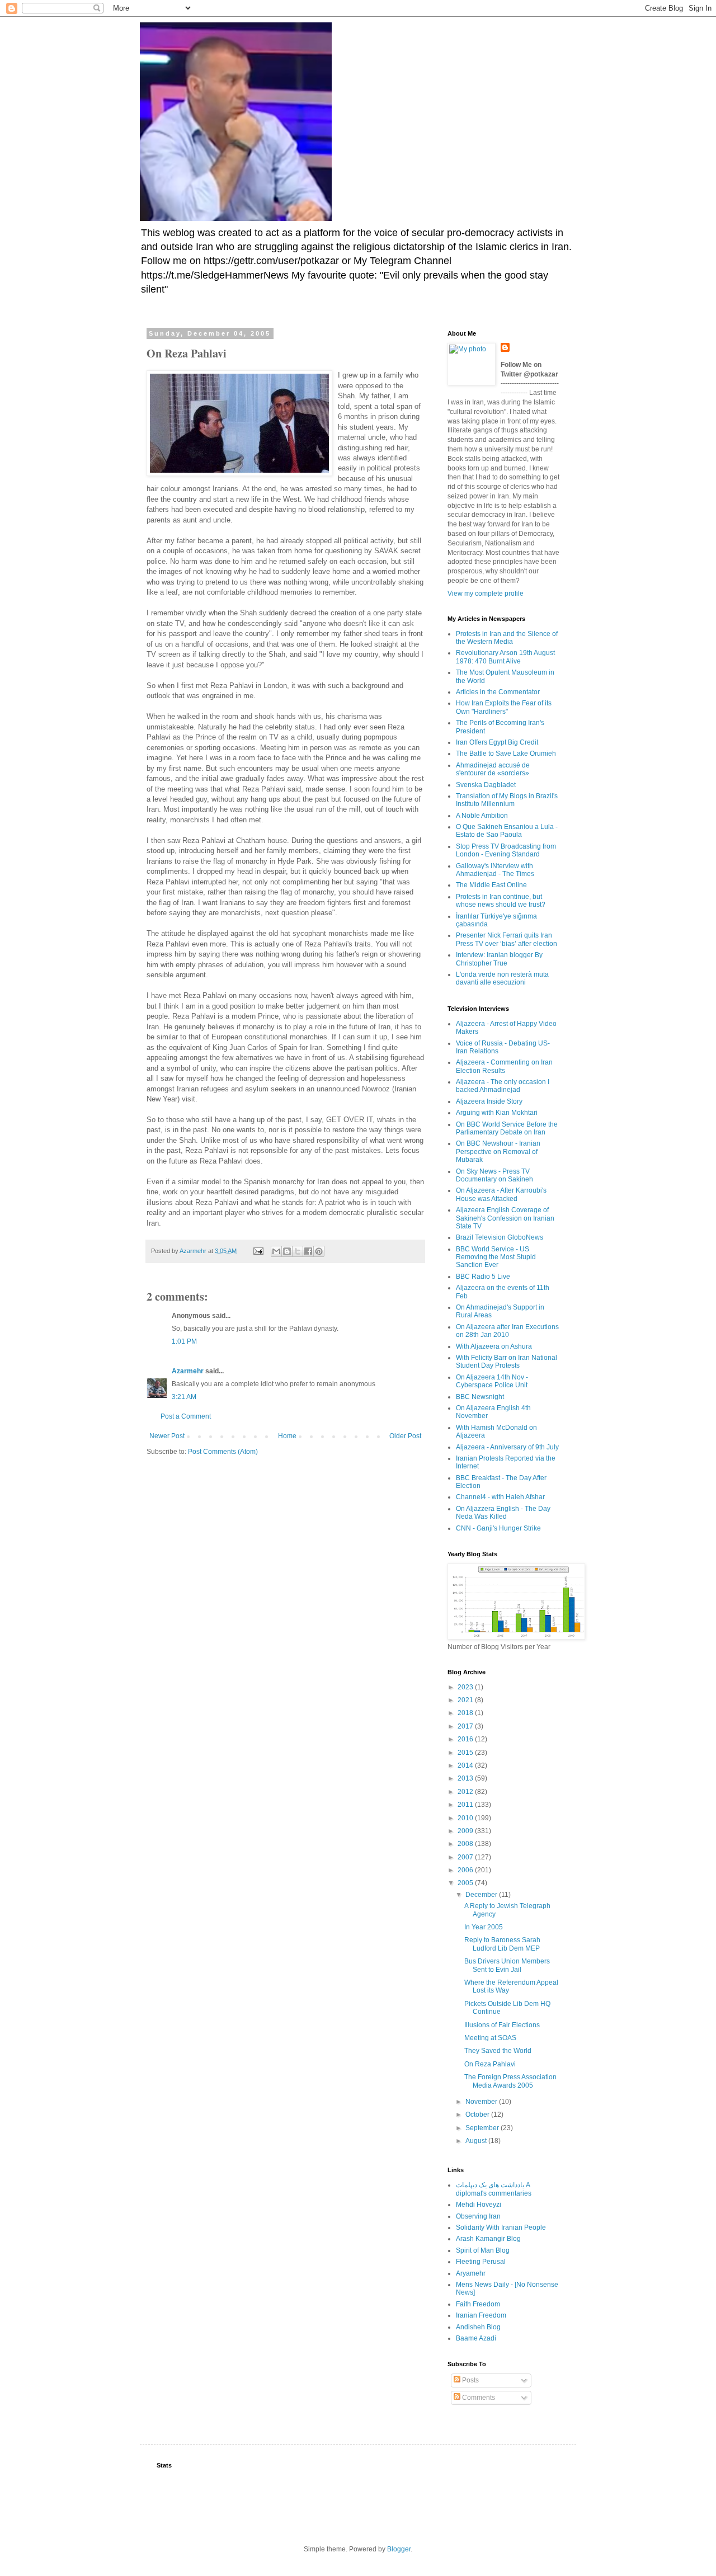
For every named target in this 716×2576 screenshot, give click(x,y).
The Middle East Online (491, 885)
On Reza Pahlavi (490, 2064)
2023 (466, 1687)
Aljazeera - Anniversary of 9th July (507, 1447)
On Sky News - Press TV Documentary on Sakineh (494, 1175)
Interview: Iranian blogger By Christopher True (499, 959)
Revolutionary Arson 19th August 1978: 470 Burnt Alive (505, 657)
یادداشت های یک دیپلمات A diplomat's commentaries (494, 2189)
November (482, 2102)
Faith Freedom (478, 2304)
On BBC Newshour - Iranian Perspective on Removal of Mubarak (498, 1152)
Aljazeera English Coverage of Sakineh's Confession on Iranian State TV (505, 1218)
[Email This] (276, 1251)
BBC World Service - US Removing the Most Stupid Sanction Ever (496, 1257)
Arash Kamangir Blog (488, 2239)
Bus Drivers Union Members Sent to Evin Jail (507, 1965)
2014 (466, 1765)
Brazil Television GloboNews (500, 1237)
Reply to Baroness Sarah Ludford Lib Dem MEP (502, 1944)
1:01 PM (184, 1341)
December (482, 1895)
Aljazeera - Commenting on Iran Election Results (504, 1066)
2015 (466, 1753)
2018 (466, 1713)
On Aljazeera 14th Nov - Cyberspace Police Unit (492, 1381)
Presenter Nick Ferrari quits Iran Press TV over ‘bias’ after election (507, 939)
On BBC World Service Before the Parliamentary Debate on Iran (507, 1128)
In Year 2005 (484, 1927)
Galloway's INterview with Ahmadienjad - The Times (495, 870)
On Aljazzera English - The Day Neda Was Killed (503, 1513)
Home (287, 1436)
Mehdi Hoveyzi (479, 2205)
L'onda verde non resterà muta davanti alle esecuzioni (502, 978)
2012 (466, 1792)
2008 (466, 1844)
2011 (466, 1805)
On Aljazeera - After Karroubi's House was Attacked (501, 1194)
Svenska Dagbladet (486, 785)
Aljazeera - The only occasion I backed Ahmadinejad (503, 1086)
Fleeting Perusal (481, 2262)
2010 (466, 1818)
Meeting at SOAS (490, 2038)
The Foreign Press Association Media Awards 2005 (510, 2081)
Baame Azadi (476, 2338)
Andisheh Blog (478, 2327)
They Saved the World (498, 2051)
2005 (466, 1883)
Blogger (399, 2549)
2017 (466, 1726)
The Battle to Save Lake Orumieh (506, 754)
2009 (466, 1831)
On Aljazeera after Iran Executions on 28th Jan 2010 (507, 1331)
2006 (466, 1870)
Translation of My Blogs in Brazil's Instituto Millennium (507, 800)
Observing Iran (478, 2216)
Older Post (405, 1436)
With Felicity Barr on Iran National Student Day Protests (507, 1362)
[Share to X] (298, 1251)
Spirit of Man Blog (483, 2250)
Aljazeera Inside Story (489, 1101)
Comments (478, 2398)
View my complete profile (486, 594)
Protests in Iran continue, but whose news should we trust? (501, 901)
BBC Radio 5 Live (483, 1277)
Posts (470, 2380)
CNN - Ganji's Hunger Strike (498, 1528)
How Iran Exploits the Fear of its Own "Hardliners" (504, 707)
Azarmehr (188, 1371)
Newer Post (167, 1436)
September (483, 2128)
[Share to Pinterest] (319, 1251)
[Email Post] (258, 1251)
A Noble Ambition (482, 816)
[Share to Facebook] (308, 1251)
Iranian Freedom (481, 2315)
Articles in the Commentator (498, 692)
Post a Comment (186, 1416)
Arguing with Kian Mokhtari (497, 1113)
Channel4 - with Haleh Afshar (500, 1497)
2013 (466, 1778)
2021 (466, 1700)
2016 (466, 1739)
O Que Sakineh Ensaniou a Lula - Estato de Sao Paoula (507, 831)
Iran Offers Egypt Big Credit (497, 742)
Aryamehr (471, 2273)
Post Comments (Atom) (223, 1452)
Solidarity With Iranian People (501, 2227)
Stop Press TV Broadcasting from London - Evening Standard (506, 850)
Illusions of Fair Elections (502, 2025)
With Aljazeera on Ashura (494, 1346)
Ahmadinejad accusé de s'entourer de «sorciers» (493, 769)
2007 (466, 1857)
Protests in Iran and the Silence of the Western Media (507, 638)
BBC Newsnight (480, 1397)
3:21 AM (184, 1397)
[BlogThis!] (287, 1251)
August (477, 2141)
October (478, 2115)
